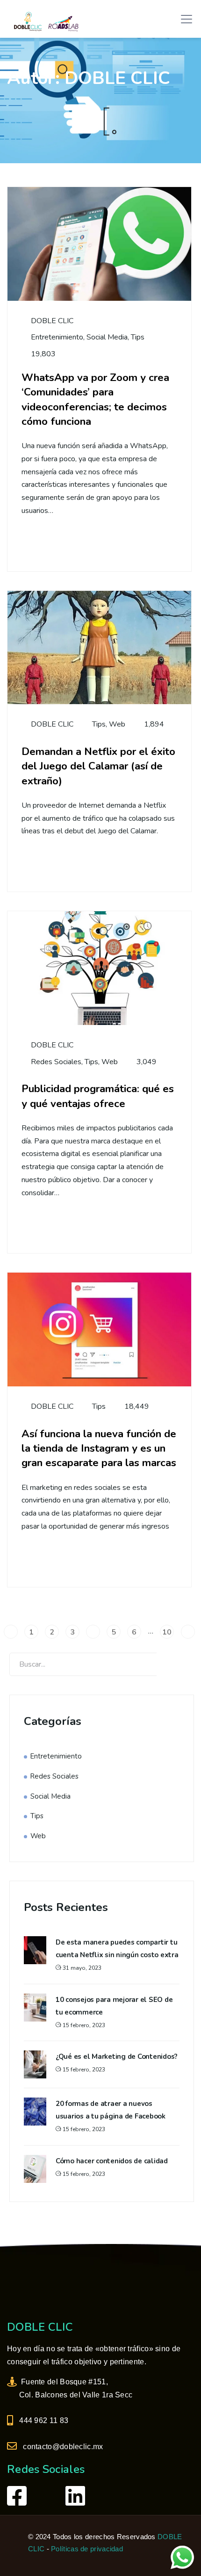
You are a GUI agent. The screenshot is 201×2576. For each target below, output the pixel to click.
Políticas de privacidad (87, 2549)
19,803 (43, 354)
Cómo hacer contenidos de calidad (112, 2161)
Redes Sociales (56, 1062)
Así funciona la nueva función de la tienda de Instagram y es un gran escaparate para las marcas (99, 1448)
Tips (138, 337)
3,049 (147, 1062)
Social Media (107, 337)
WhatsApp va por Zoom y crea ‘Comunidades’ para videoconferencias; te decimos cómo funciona (95, 399)
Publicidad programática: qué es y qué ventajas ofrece (98, 1096)
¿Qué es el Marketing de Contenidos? (117, 2057)
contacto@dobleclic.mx (61, 2447)
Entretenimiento (57, 337)
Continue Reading (76, 544)
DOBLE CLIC (51, 321)
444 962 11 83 (42, 2420)
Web (117, 724)
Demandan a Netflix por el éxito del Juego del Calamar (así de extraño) (98, 766)
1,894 (154, 724)
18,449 (137, 1406)
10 (167, 1632)
